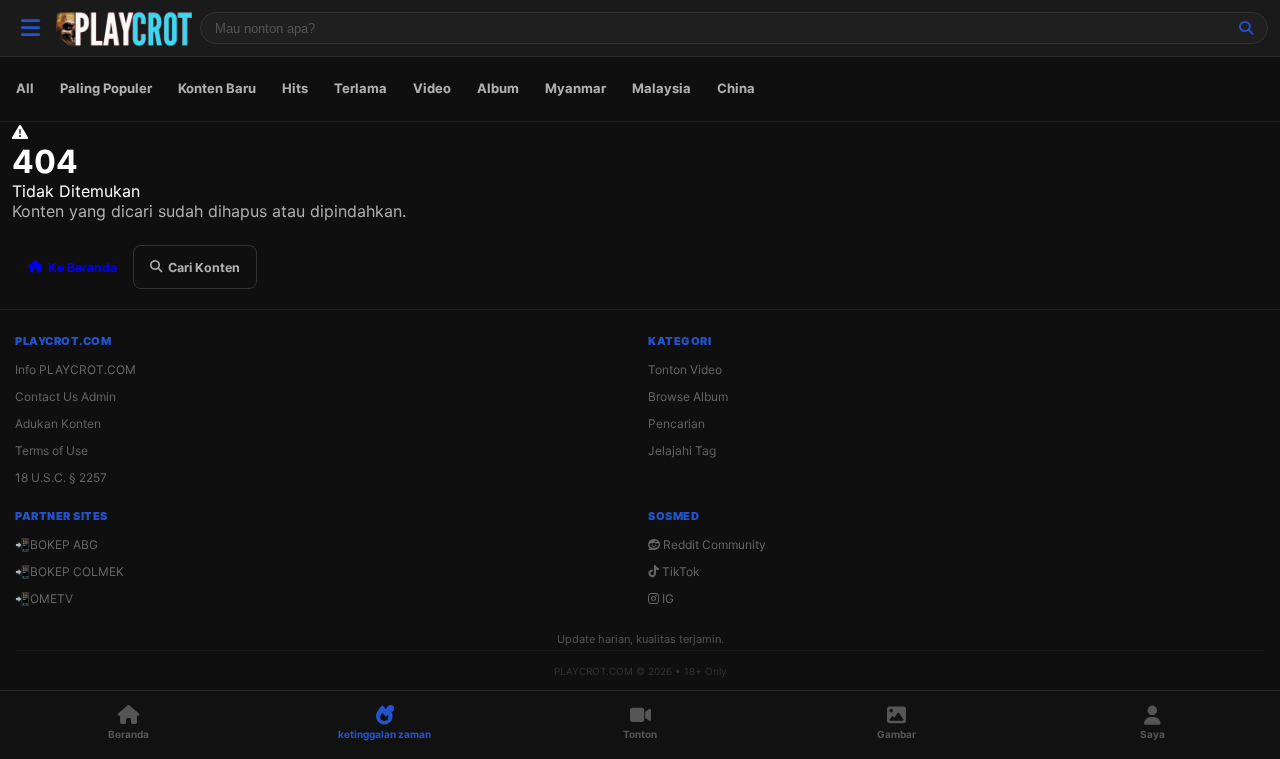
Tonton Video (685, 369)
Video (432, 88)
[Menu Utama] (30, 28)
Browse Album (688, 396)
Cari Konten (204, 267)
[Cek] (1246, 28)
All (25, 88)
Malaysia (661, 88)
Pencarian (676, 423)
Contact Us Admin (65, 396)
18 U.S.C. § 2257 (61, 477)
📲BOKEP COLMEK (69, 571)
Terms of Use (51, 450)
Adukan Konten (58, 423)
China (736, 88)
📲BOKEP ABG (56, 544)
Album (498, 88)
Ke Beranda (82, 267)
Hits (295, 88)
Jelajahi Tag (682, 450)
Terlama (360, 88)
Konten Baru (217, 88)
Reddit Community (713, 544)
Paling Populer (106, 88)
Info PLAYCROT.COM (75, 369)
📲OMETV (44, 598)
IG (666, 598)
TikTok (679, 571)
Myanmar (575, 88)
